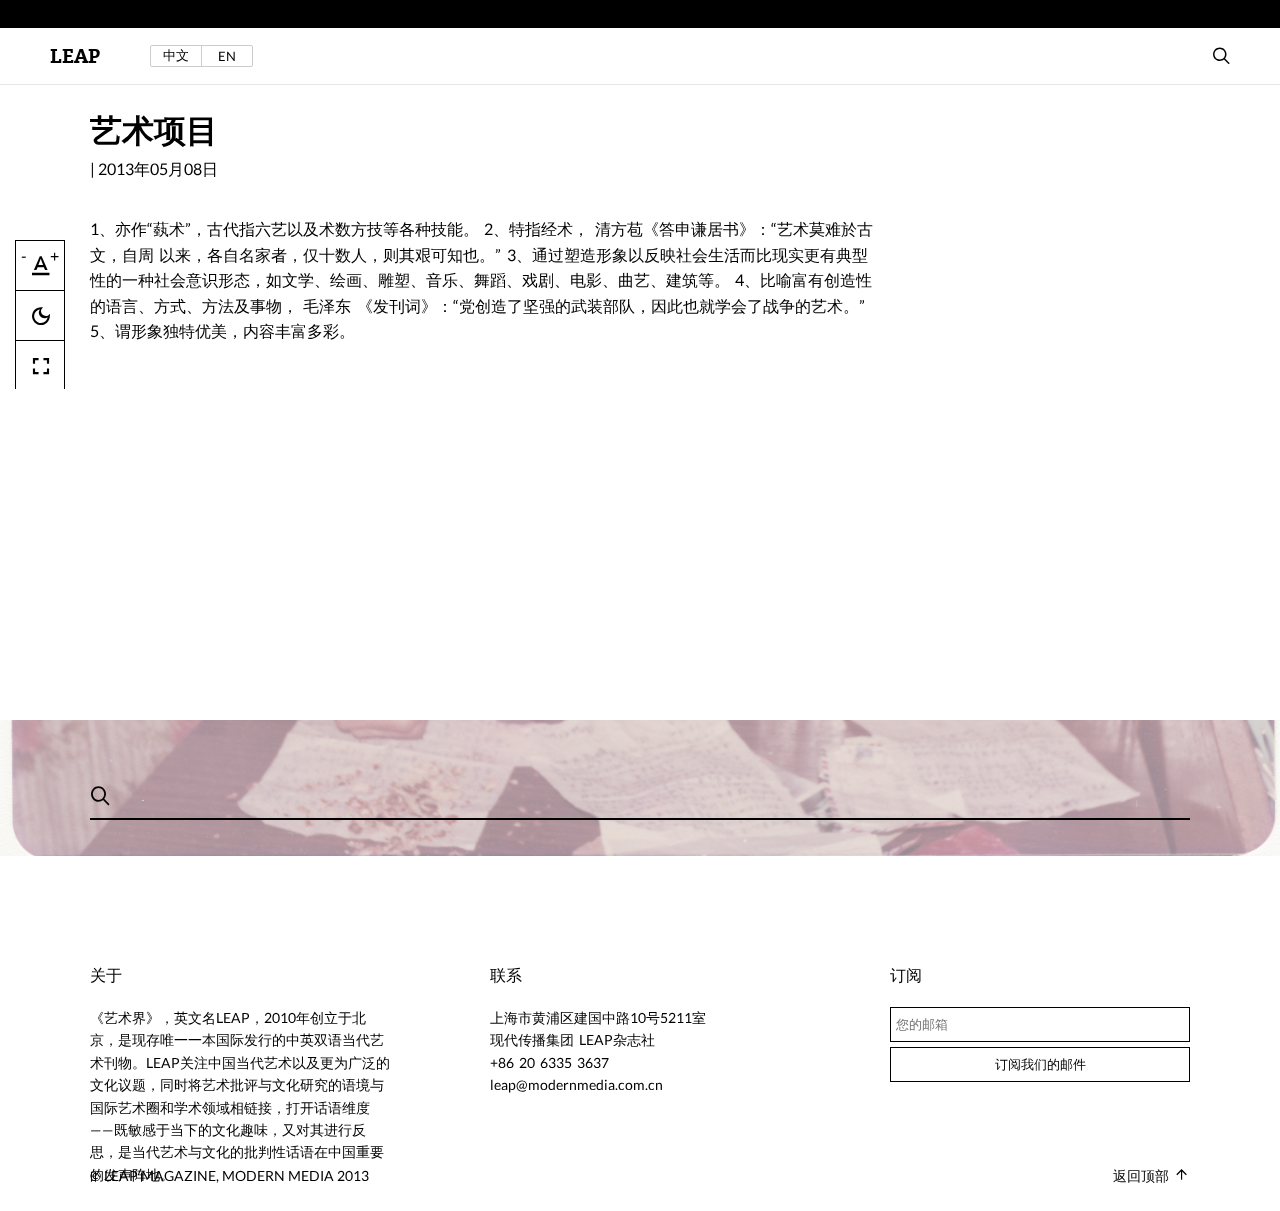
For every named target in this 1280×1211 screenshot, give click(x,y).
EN (227, 56)
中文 (176, 55)
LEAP (75, 56)
